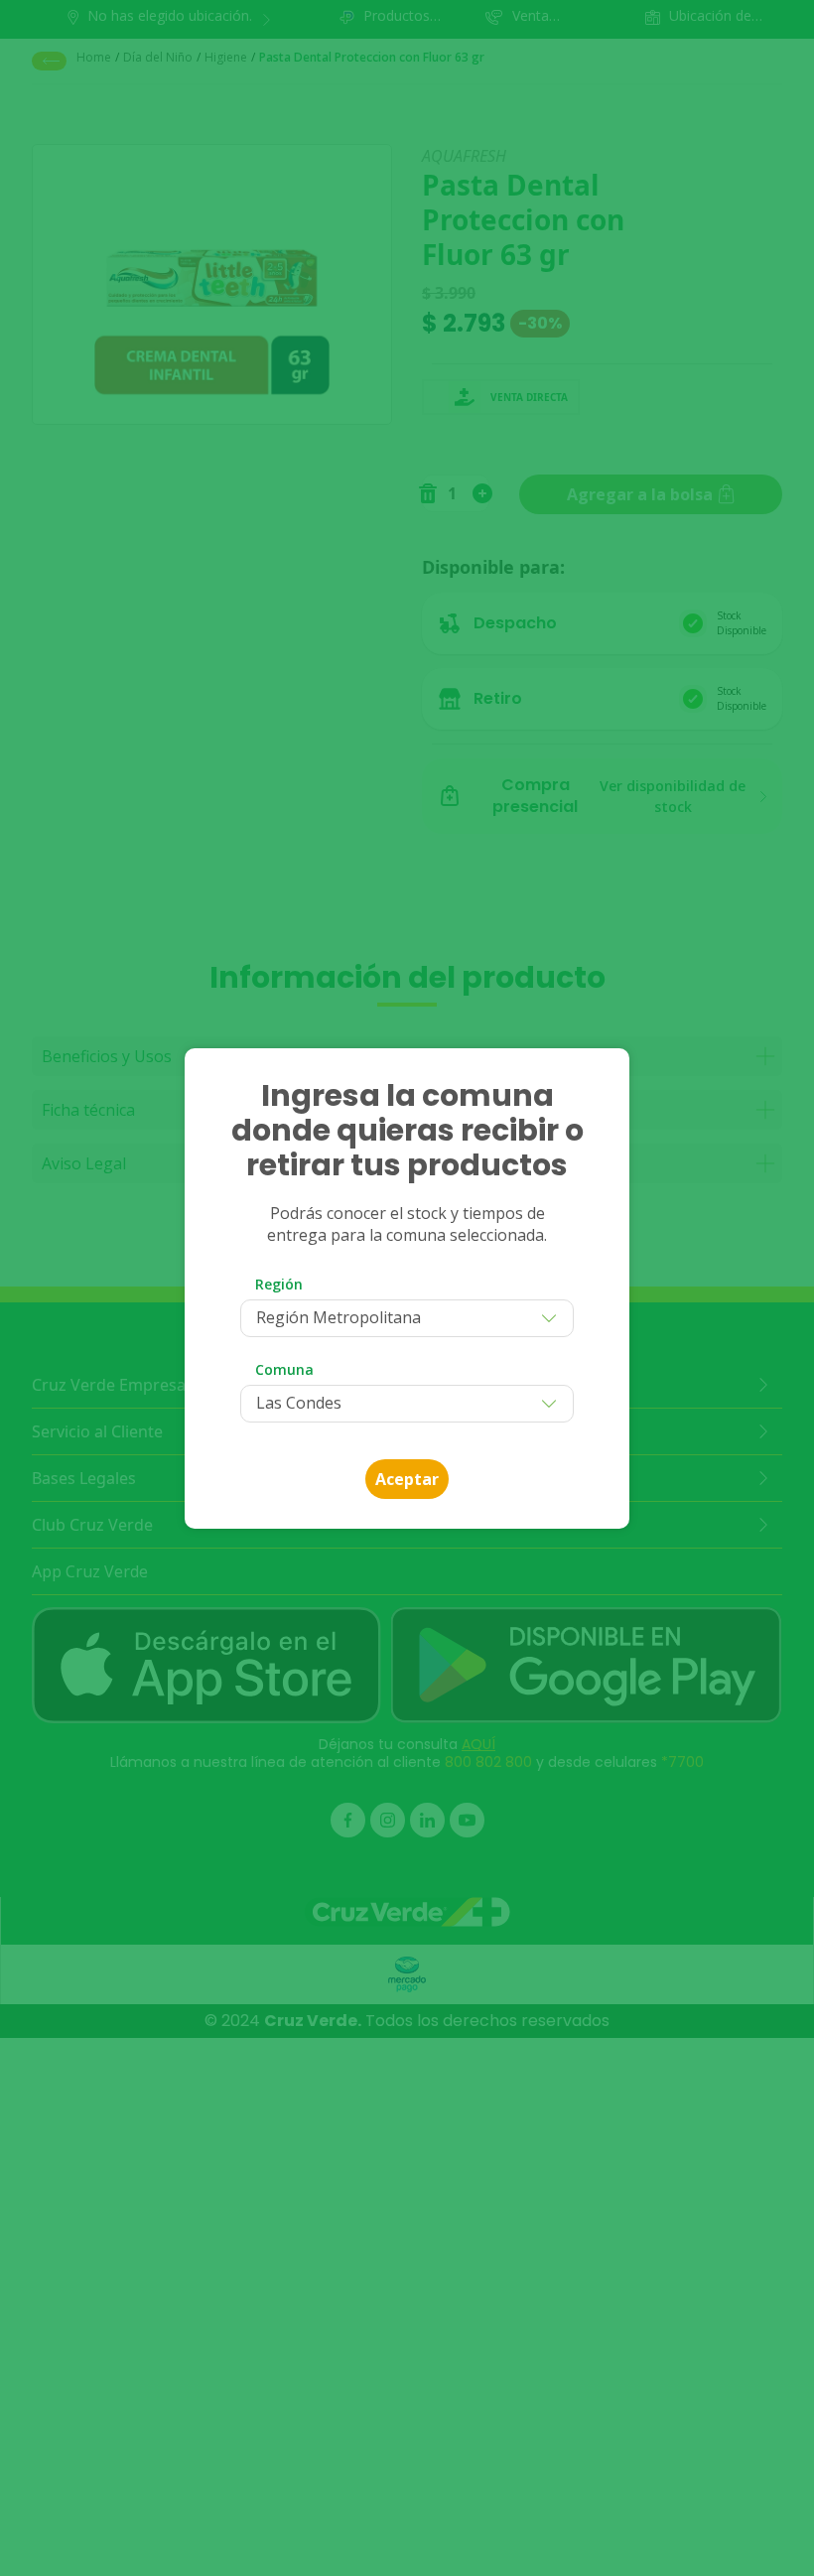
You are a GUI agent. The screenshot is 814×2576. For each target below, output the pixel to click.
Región (279, 1284)
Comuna (284, 1369)
